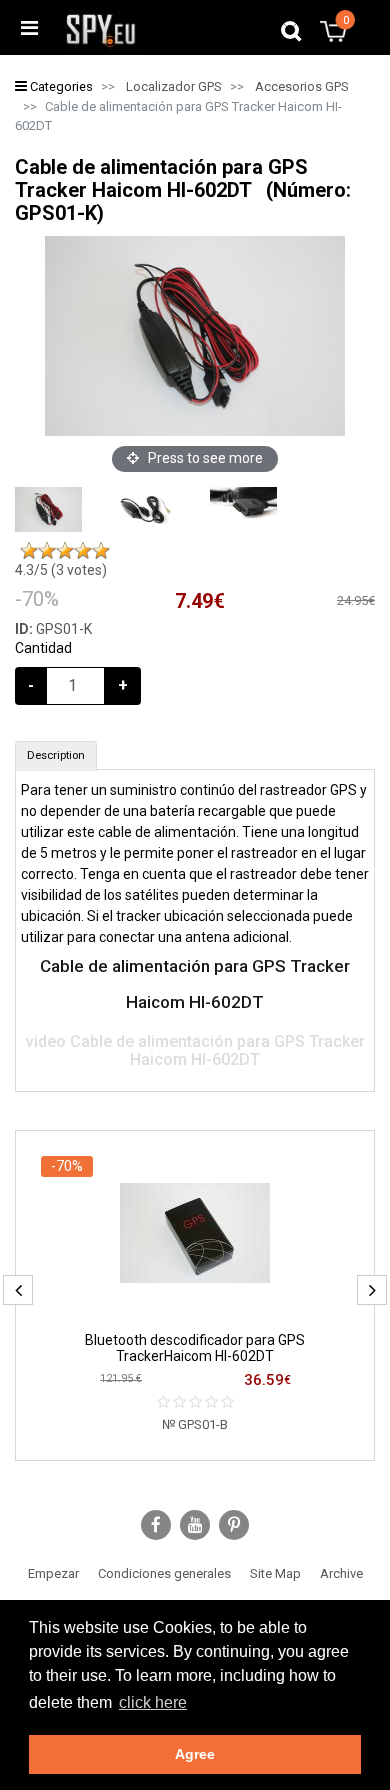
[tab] (56, 756)
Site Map (275, 1573)
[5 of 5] (101, 551)
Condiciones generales (164, 1573)
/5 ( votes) (61, 570)
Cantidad (43, 648)
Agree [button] (195, 1754)
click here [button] (153, 1702)
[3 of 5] (65, 551)
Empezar (53, 1573)
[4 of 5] (83, 551)
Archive (341, 1573)
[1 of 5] (29, 551)
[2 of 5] (47, 551)
